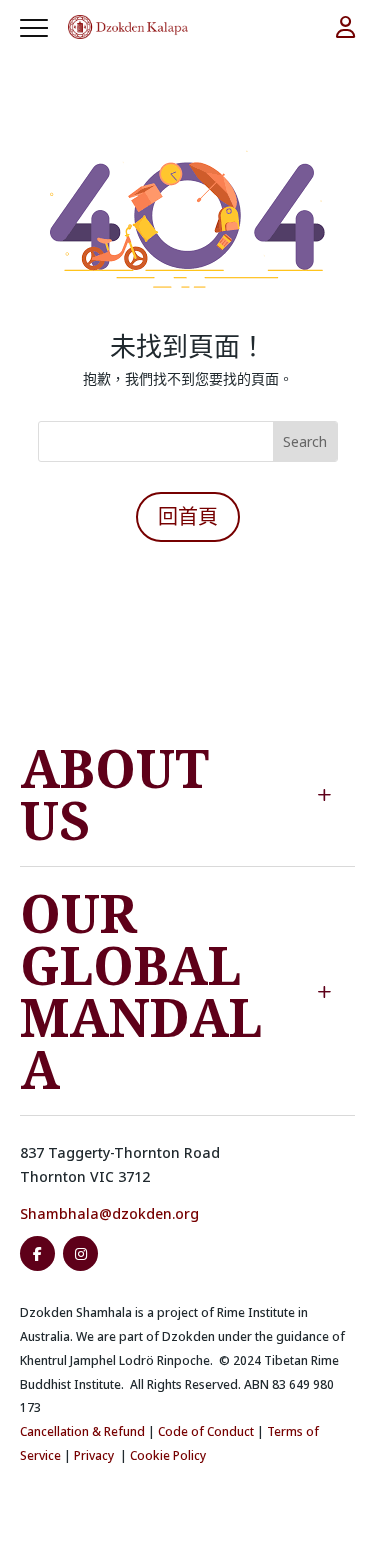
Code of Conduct (206, 1431)
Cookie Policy (168, 1455)
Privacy (94, 1455)
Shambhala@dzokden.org (109, 1213)
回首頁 (188, 516)
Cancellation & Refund (82, 1431)
